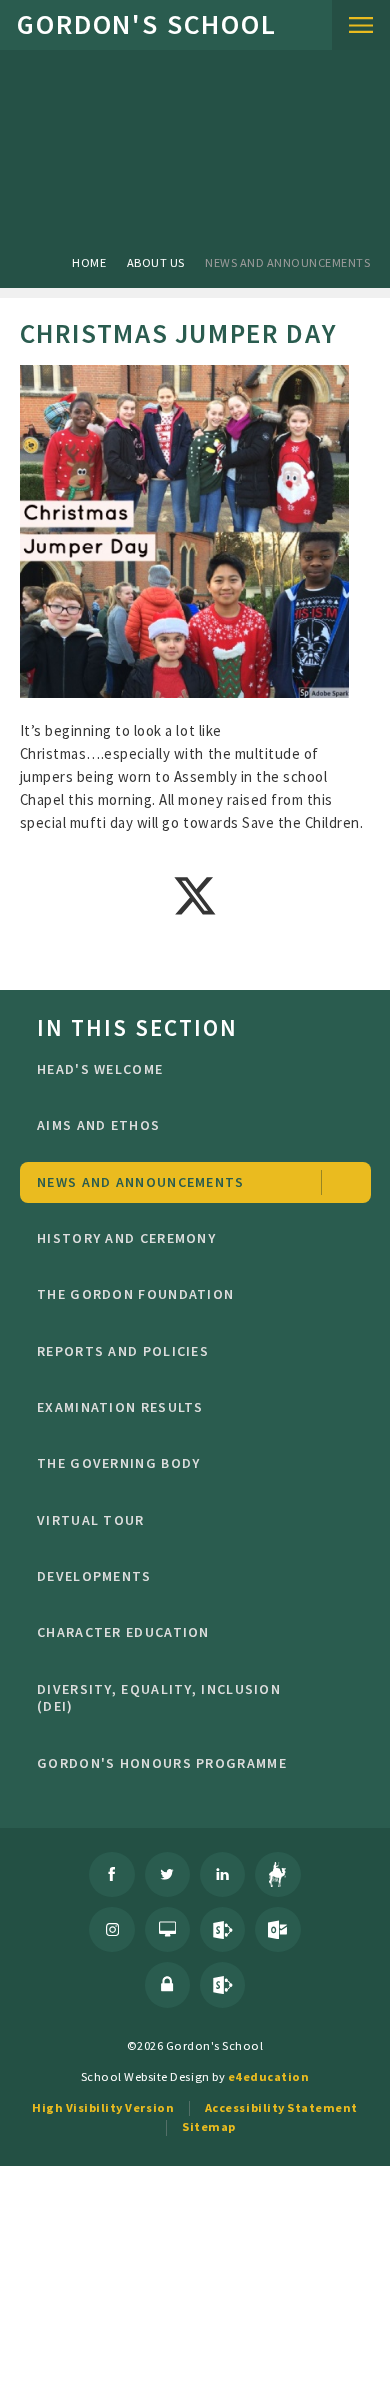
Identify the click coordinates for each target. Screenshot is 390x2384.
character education (123, 1632)
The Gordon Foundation (135, 1294)
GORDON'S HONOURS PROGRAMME (162, 1763)
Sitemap (209, 2126)
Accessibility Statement (281, 2107)
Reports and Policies (123, 1351)
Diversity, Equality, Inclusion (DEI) (159, 1698)
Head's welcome (100, 1069)
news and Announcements (287, 262)
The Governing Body (118, 1463)
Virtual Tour (91, 1520)
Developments (94, 1576)
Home (89, 262)
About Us (156, 262)
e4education (269, 2076)
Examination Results (120, 1407)
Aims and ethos (98, 1125)
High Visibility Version (103, 2107)
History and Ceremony (126, 1238)
